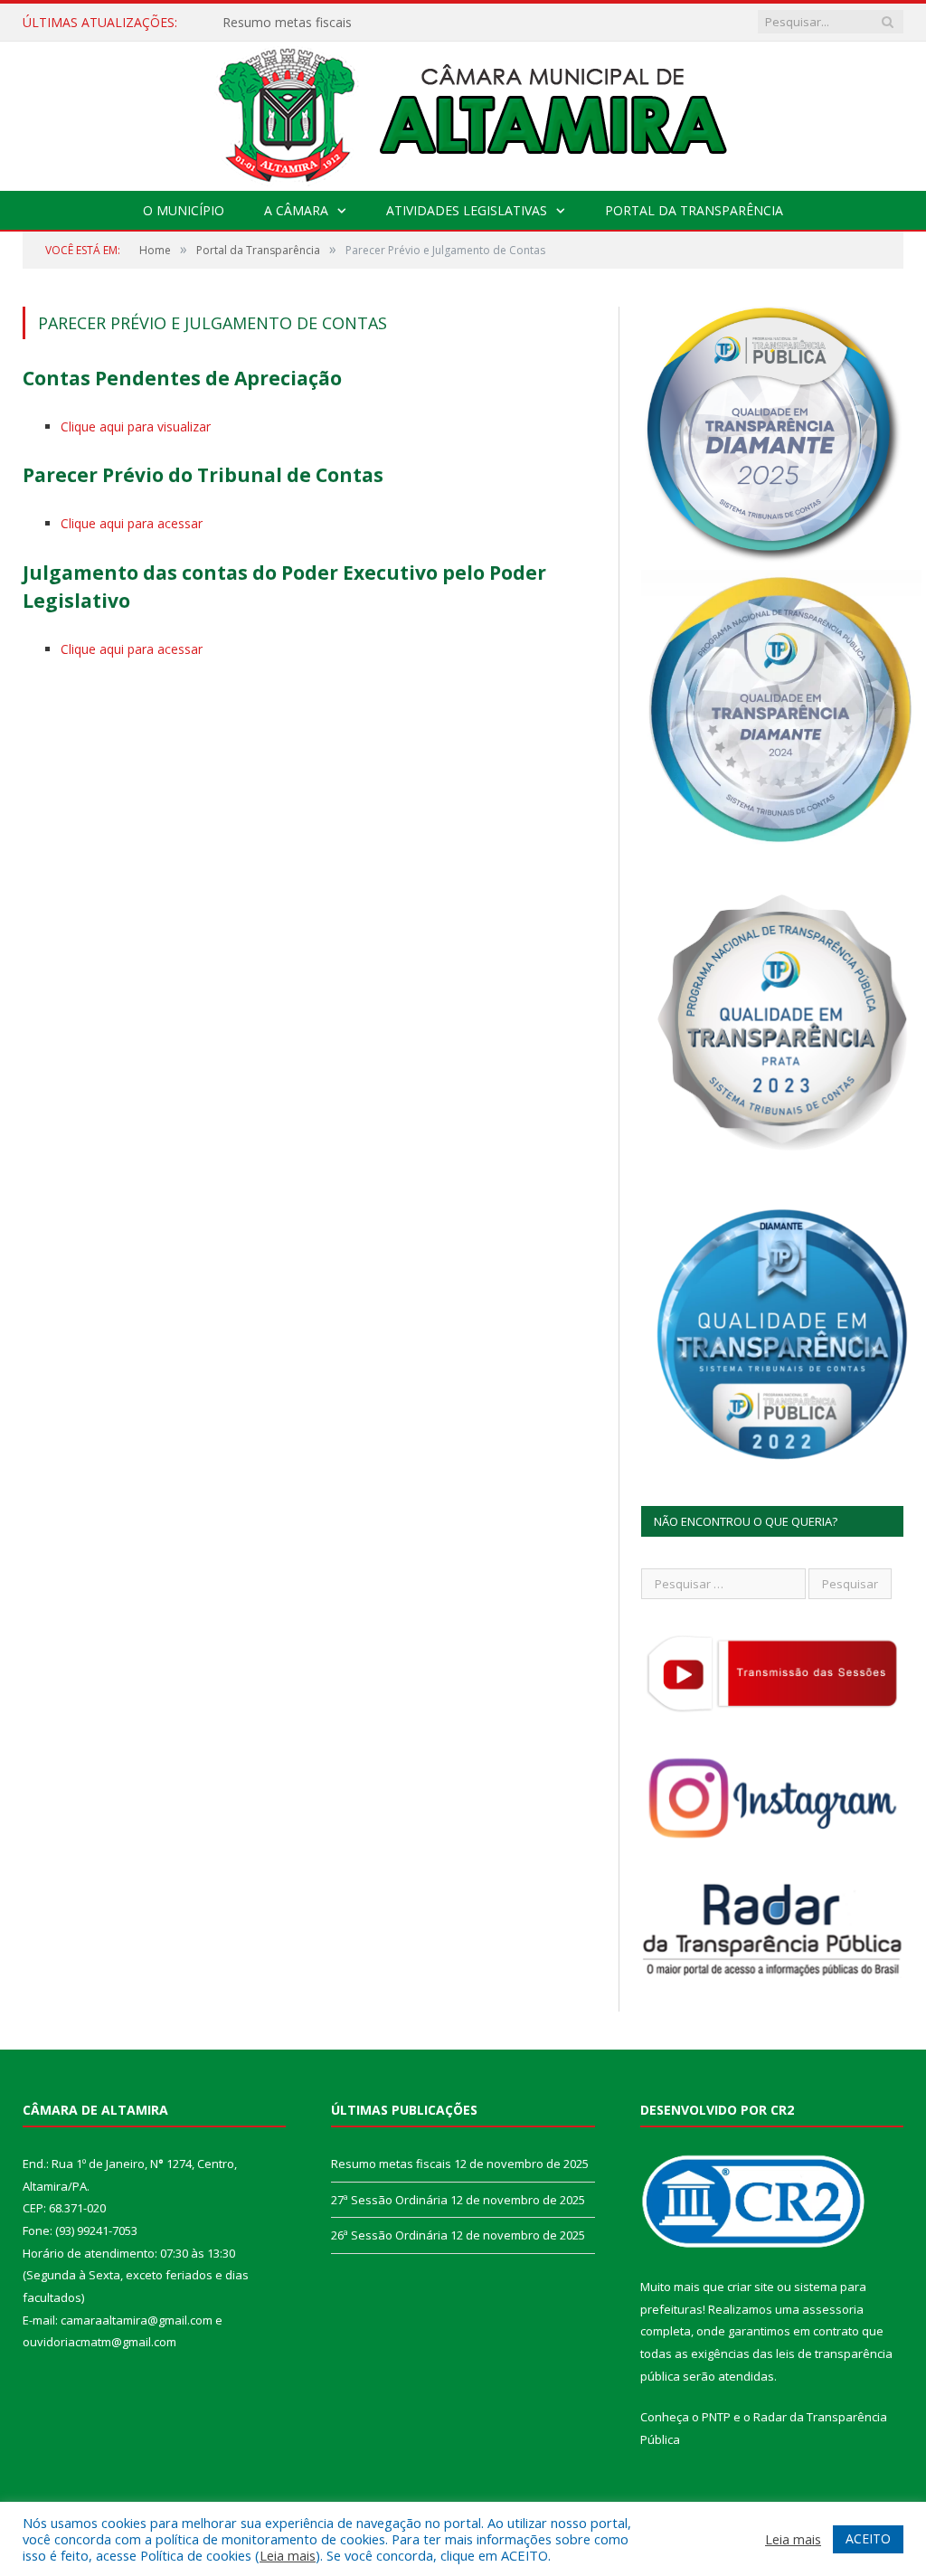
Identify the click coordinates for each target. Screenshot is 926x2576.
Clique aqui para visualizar (136, 426)
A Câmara (296, 210)
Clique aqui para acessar (132, 523)
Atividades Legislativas (467, 210)
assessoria (833, 2309)
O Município (184, 210)
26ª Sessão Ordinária (389, 2235)
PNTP (716, 2417)
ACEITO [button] (868, 2538)
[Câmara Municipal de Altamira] (463, 112)
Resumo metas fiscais (391, 2164)
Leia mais (288, 2555)
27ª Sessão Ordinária (283, 23)
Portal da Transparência (694, 210)
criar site (751, 2287)
